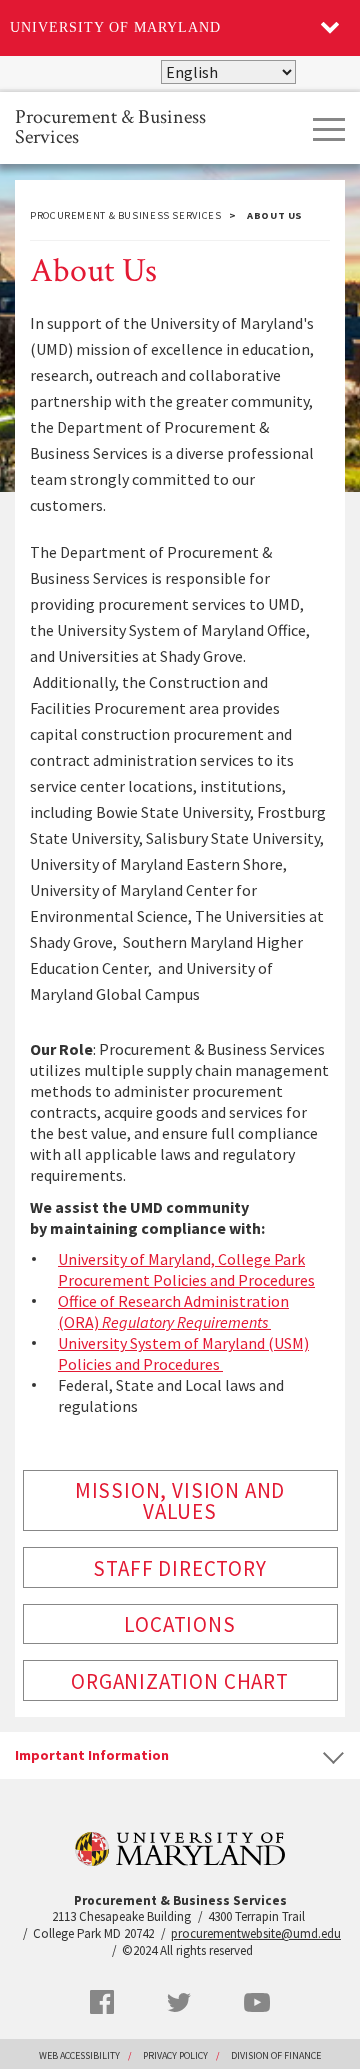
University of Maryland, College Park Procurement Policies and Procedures (186, 1269)
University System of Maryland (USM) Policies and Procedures (183, 1353)
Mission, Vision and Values (180, 1501)
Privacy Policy (175, 2055)
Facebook (102, 2002)
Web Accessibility (79, 2055)
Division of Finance (276, 2055)
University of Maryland (115, 27)
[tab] (180, 1755)
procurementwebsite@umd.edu (256, 1933)
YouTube (257, 2002)
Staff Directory (179, 1568)
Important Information (92, 1755)
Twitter (179, 2003)
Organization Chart (180, 1681)
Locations (179, 1624)
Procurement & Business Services (110, 125)
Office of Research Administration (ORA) (173, 1311)
